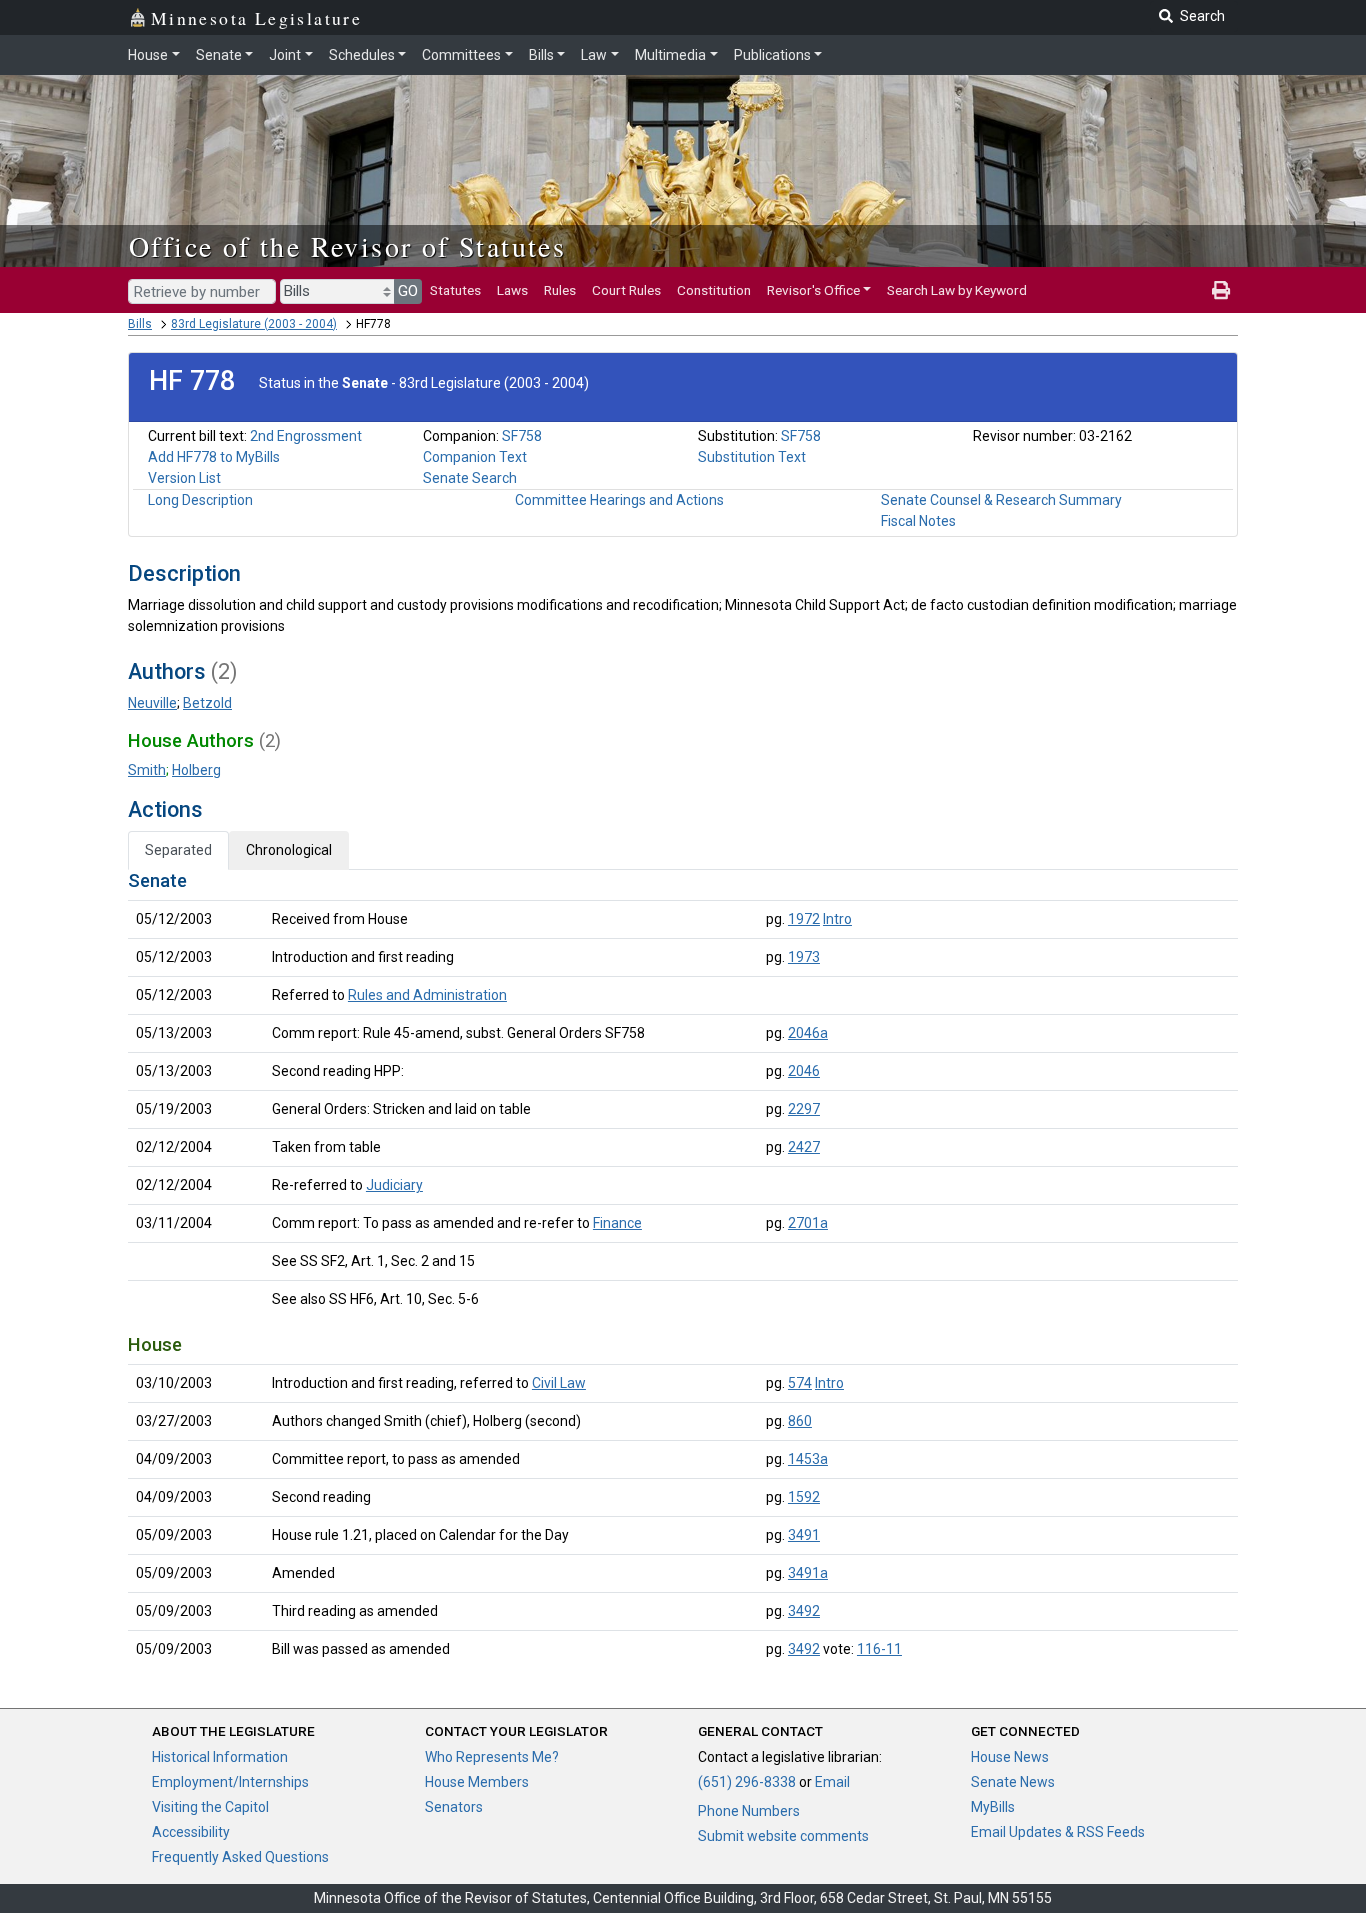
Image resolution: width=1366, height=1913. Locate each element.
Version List (184, 478)
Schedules (362, 55)
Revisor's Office (813, 290)
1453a (808, 1459)
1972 (804, 919)
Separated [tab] (178, 850)
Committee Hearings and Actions (619, 500)
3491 (804, 1535)
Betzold (207, 703)
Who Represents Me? (492, 1757)
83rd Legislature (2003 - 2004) (254, 324)
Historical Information (220, 1757)
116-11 (879, 1649)
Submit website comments (783, 1836)
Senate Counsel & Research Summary (1001, 500)
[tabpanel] (683, 1269)
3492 (804, 1611)
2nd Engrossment (306, 436)
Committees (461, 55)
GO (408, 291)
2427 (804, 1147)
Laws (512, 290)
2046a (808, 1033)
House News (1010, 1757)
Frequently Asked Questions (240, 1857)
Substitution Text (752, 457)
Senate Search (470, 478)
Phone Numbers (749, 1811)
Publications (772, 55)
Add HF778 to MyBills (214, 457)
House (148, 55)
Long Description (200, 500)
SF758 (522, 436)
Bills (541, 55)
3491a (808, 1573)
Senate (219, 55)
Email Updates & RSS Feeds (1058, 1832)
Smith (147, 770)
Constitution (714, 290)
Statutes (455, 290)
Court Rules (626, 290)
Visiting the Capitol (210, 1807)
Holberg (196, 770)
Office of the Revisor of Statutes (347, 246)
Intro (837, 919)
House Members (477, 1782)
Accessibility (191, 1832)
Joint (285, 55)
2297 (804, 1109)
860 (800, 1421)
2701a (808, 1223)
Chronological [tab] (289, 850)
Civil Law (559, 1383)
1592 (804, 1497)
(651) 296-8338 (747, 1782)
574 (800, 1383)
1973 (804, 957)
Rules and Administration (427, 995)
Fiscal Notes (918, 521)
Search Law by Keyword (957, 290)
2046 (804, 1071)
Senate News (1013, 1782)
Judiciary (394, 1185)
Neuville (152, 703)
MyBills (993, 1807)
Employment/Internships (230, 1782)
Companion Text (475, 457)
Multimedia (670, 55)
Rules (560, 290)
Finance (617, 1223)
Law (594, 55)
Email (832, 1782)
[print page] (1221, 290)
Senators (454, 1807)
